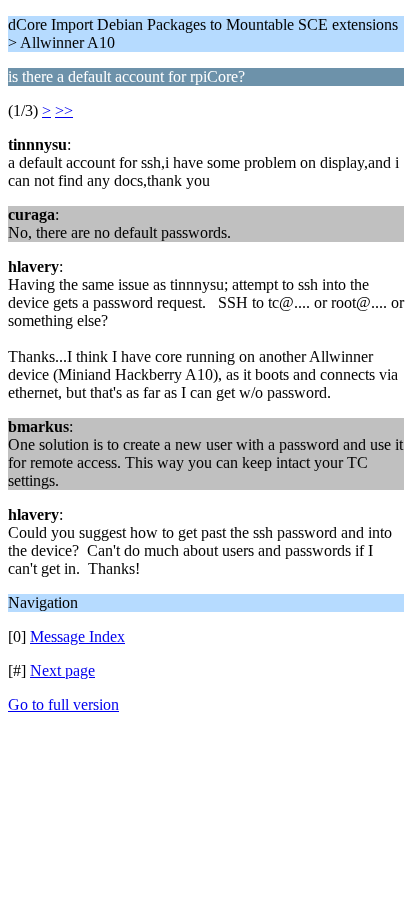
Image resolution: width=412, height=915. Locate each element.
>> (64, 110)
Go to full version (63, 704)
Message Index (77, 636)
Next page (62, 670)
